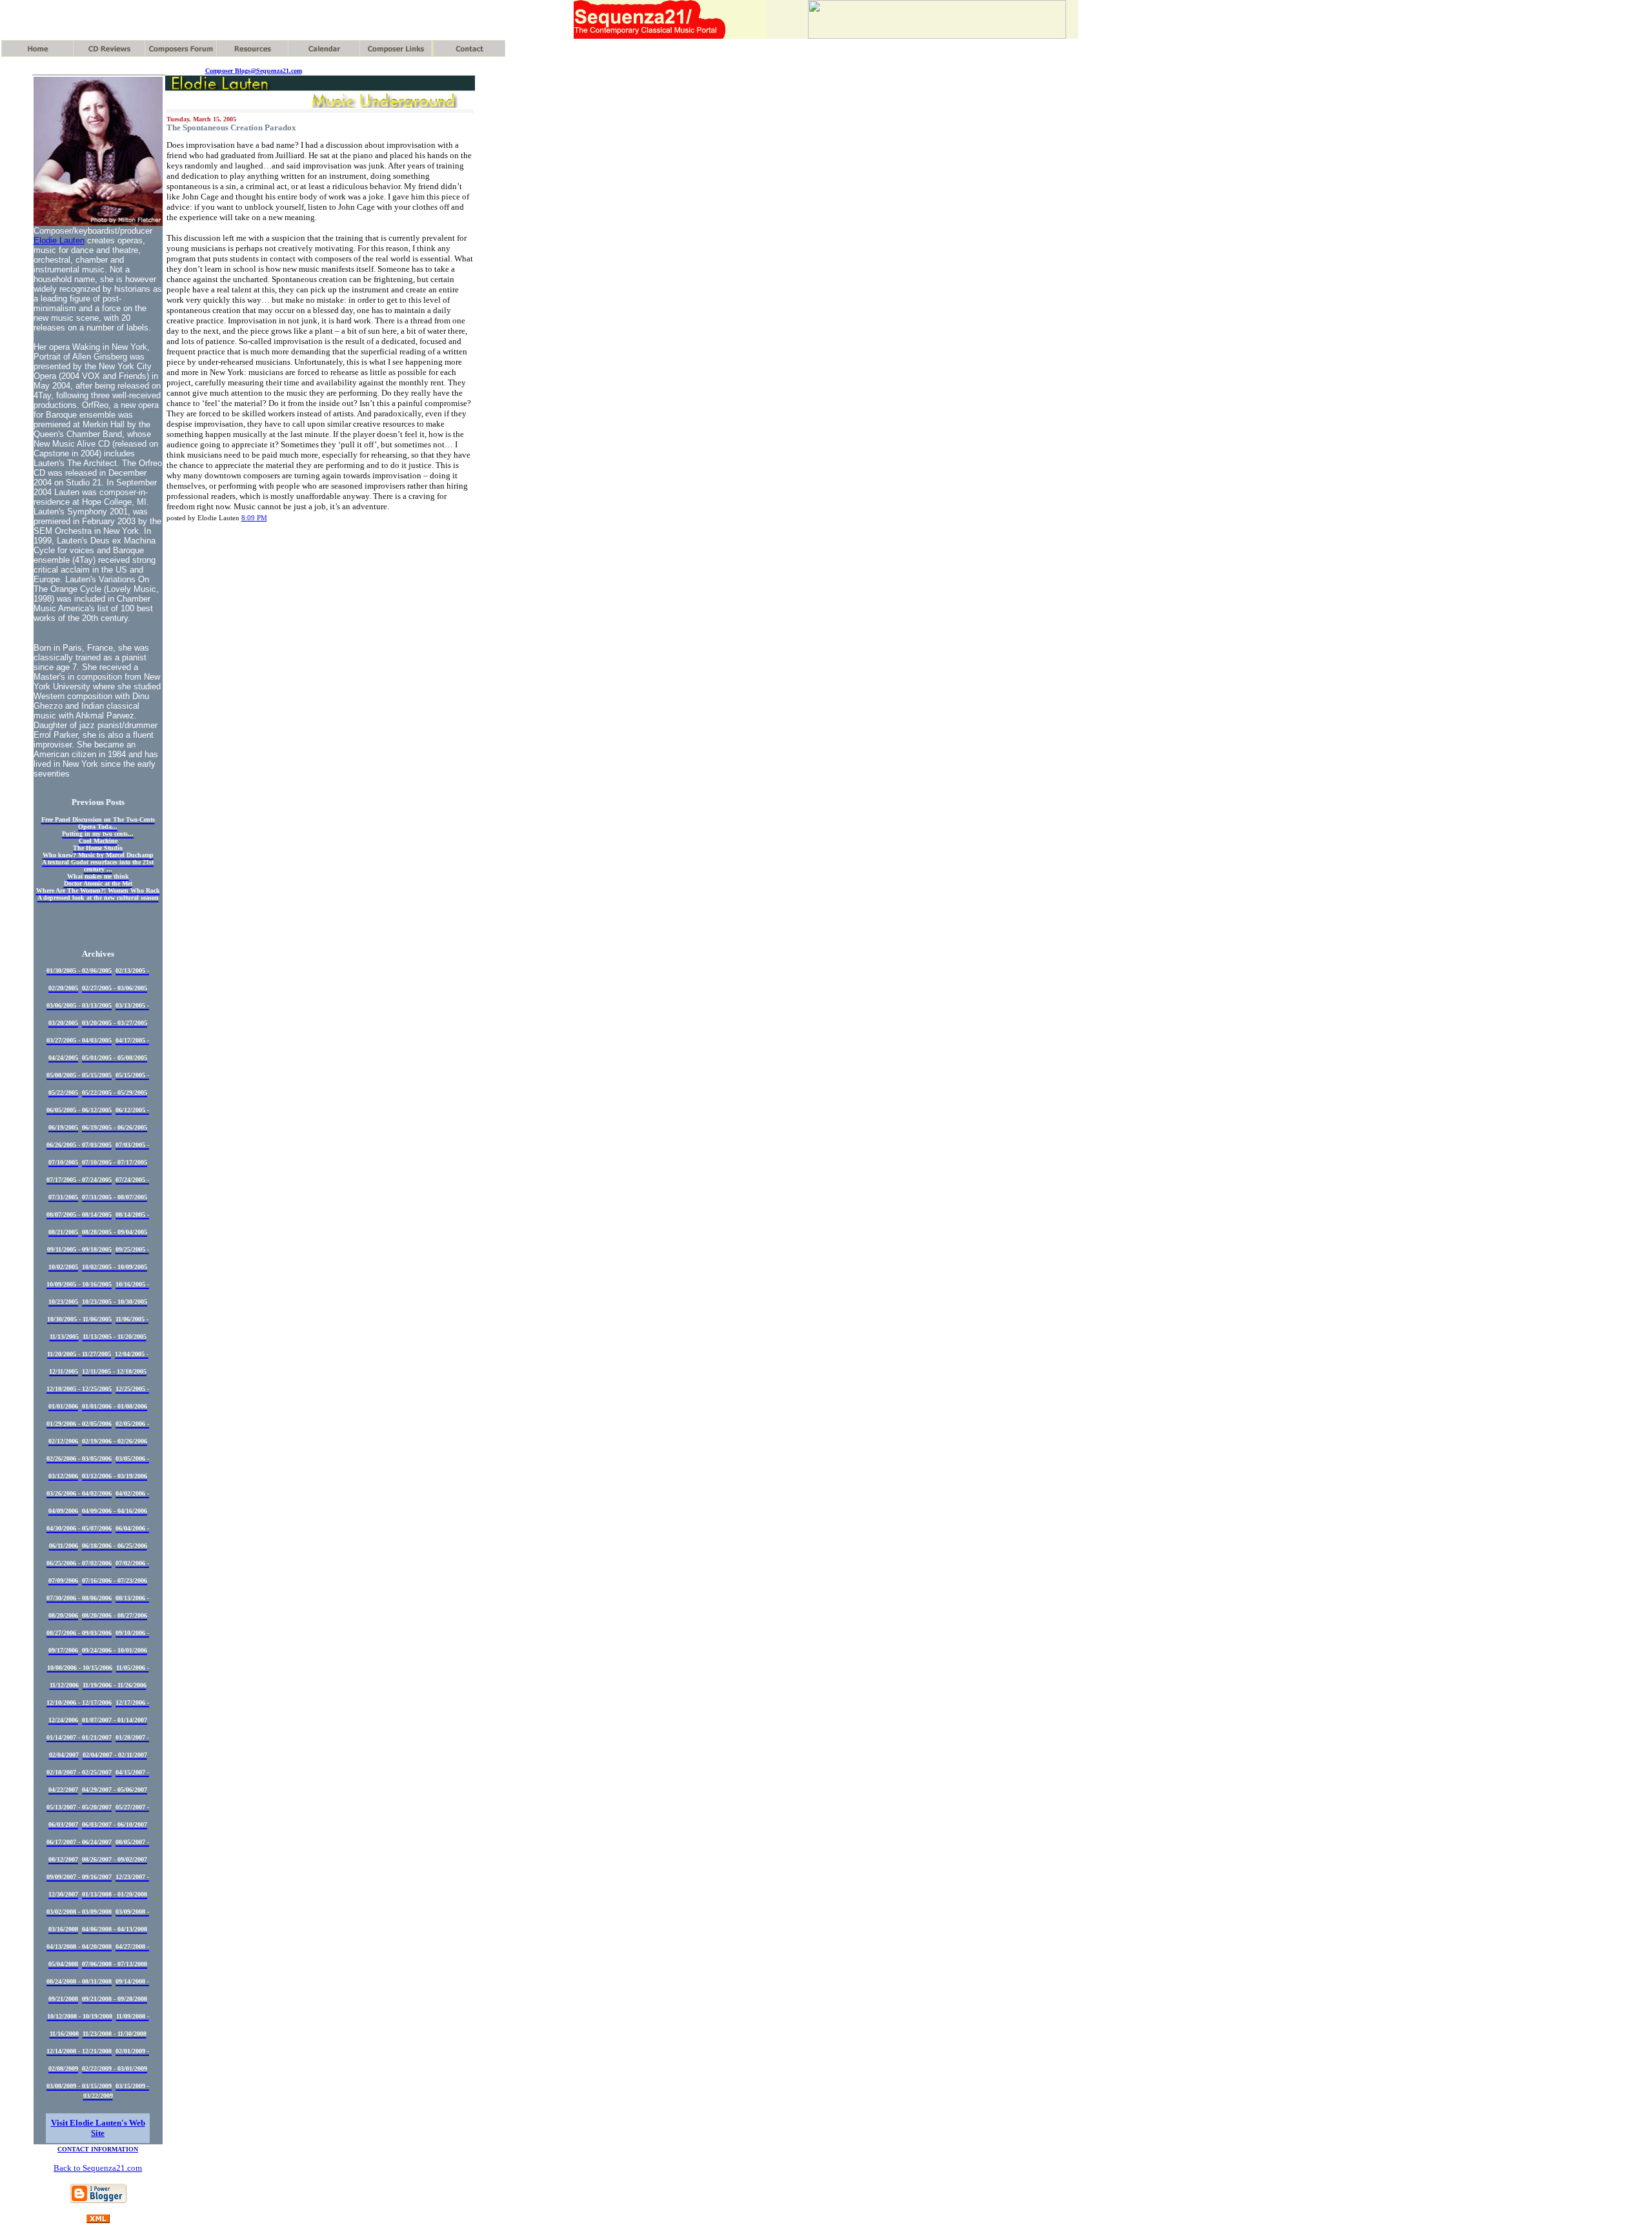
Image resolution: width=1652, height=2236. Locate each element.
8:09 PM (254, 518)
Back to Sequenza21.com (98, 2168)
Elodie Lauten (59, 240)
